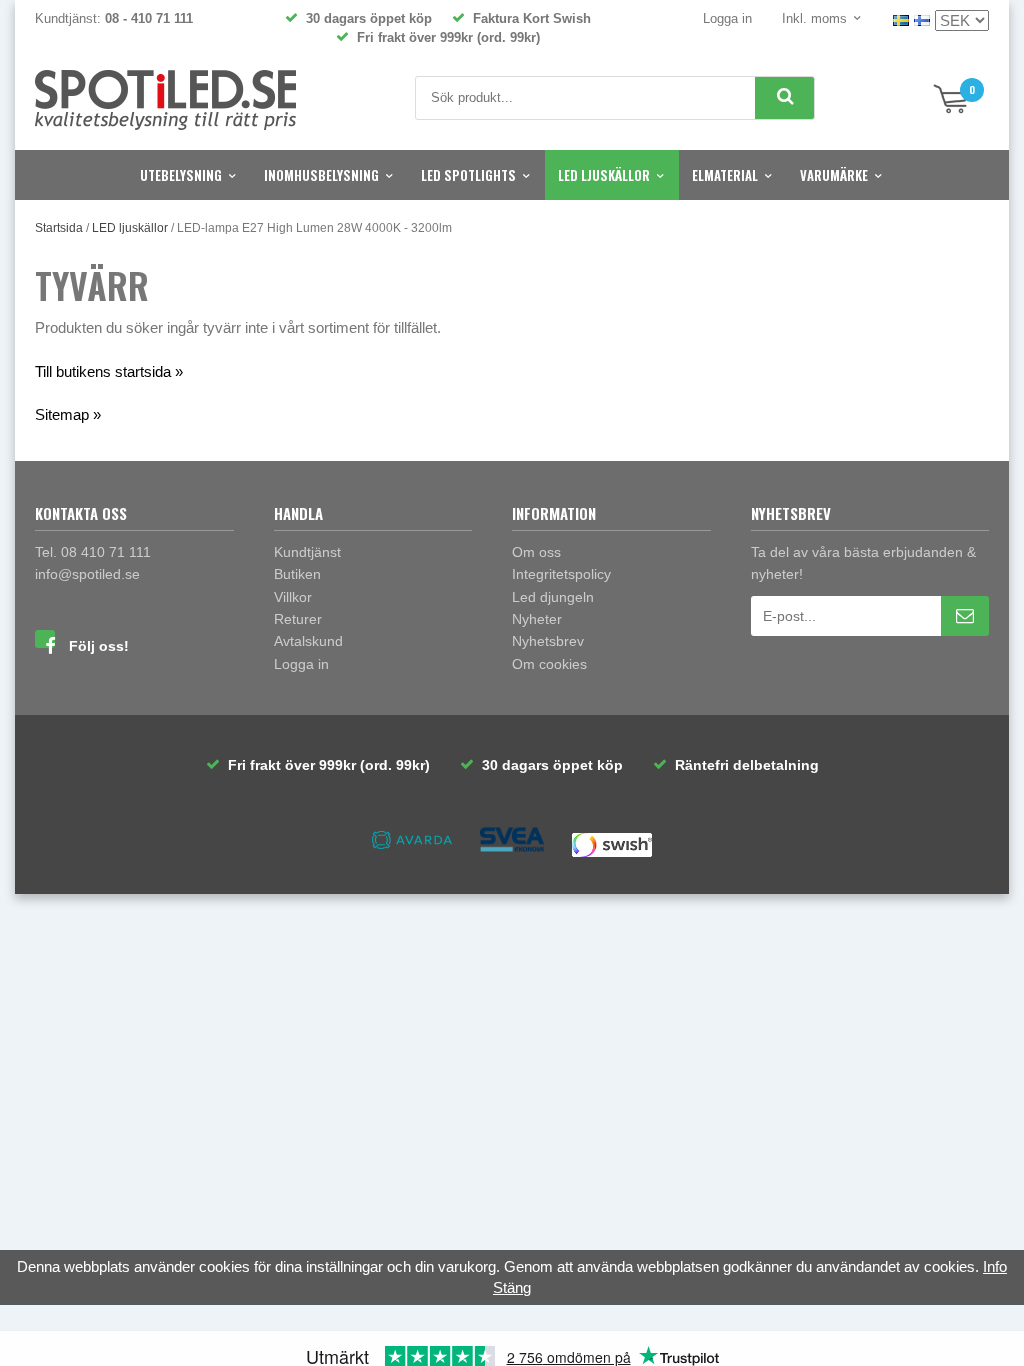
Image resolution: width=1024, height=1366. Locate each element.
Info (995, 1266)
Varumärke (834, 175)
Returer (298, 619)
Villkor (293, 597)
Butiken (297, 574)
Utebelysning (181, 175)
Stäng (512, 1287)
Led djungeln (553, 597)
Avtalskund (308, 641)
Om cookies (549, 664)
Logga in (727, 18)
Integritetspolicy (561, 574)
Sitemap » (68, 414)
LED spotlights (468, 175)
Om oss (536, 552)
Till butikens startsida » (109, 371)
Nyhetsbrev (548, 641)
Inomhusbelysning (321, 175)
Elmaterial (725, 175)
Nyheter (537, 619)
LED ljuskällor (604, 175)
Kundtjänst (307, 552)
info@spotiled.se (87, 574)
